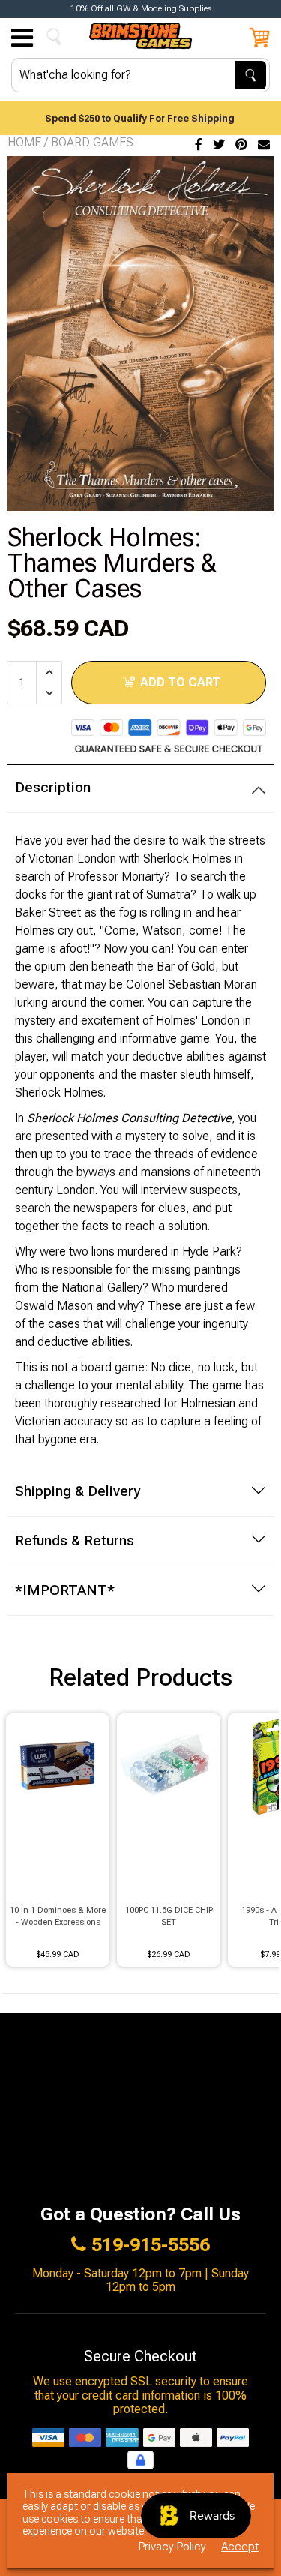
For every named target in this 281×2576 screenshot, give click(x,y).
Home (24, 142)
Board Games (92, 142)
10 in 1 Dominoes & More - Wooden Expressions (58, 1917)
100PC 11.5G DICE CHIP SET (169, 1917)
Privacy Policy (172, 2547)
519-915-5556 (151, 2245)
